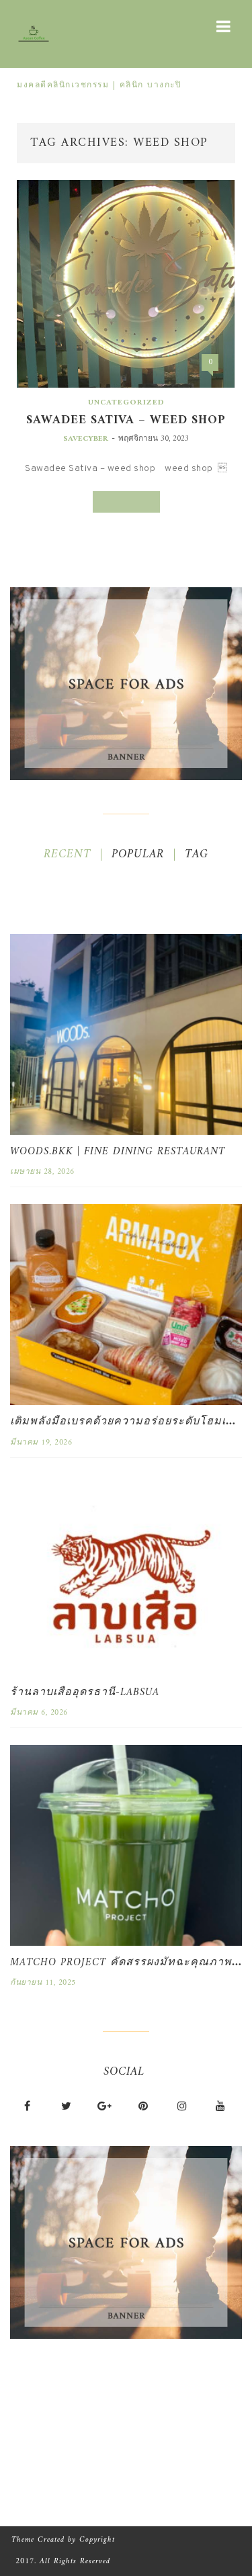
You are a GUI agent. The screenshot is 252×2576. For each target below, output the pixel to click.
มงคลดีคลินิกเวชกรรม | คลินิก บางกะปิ (99, 86)
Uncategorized (126, 403)
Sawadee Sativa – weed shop (126, 420)
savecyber (86, 439)
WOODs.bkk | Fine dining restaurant (118, 1152)
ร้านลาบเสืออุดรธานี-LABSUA (85, 1692)
